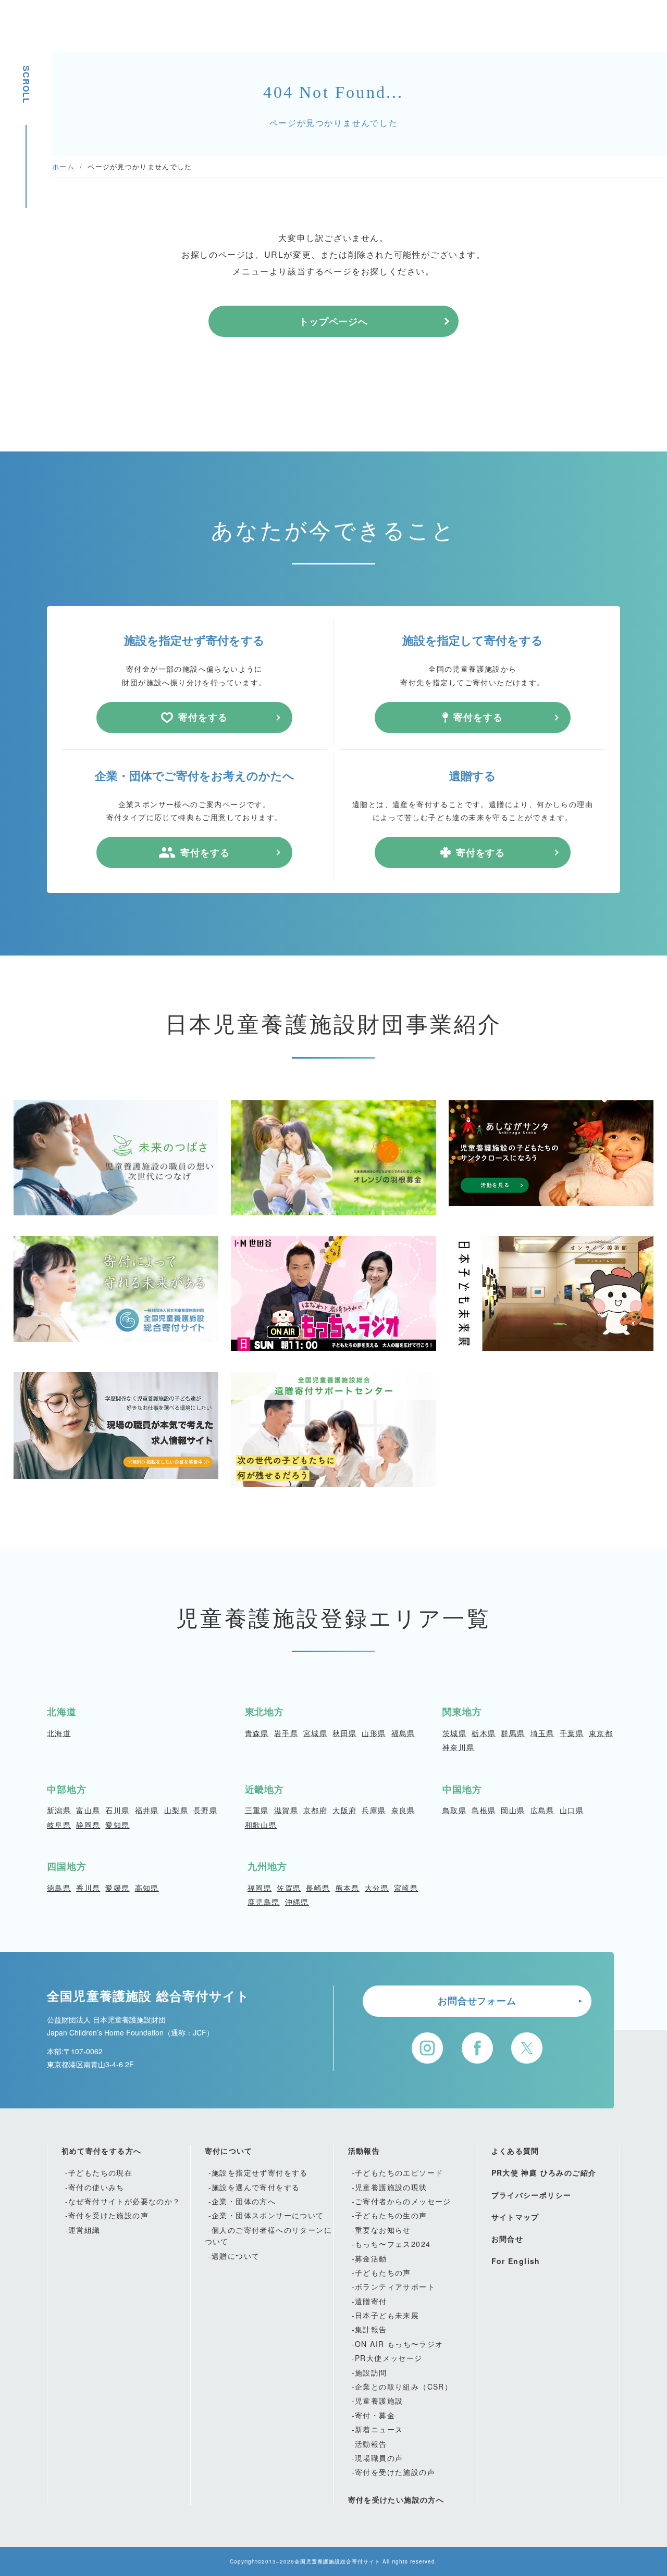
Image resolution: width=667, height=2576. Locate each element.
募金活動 (371, 2258)
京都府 (315, 1810)
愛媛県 (117, 1888)
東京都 (601, 1733)
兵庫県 (374, 1810)
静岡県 (88, 1825)
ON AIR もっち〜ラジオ (399, 2344)
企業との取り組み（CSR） (404, 2386)
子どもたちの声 (383, 2272)
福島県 (403, 1733)
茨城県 (454, 1733)
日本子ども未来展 (387, 2315)
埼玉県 (542, 1733)
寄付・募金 (375, 2415)
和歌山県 (261, 1825)
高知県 (147, 1888)
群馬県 (513, 1733)
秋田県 (344, 1733)
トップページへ (333, 321)
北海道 (59, 1733)
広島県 (542, 1810)
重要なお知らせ (383, 2230)
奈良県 (403, 1810)
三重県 (257, 1810)
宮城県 (315, 1733)
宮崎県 (406, 1888)
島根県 (484, 1810)
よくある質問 (515, 2151)
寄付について (229, 2151)
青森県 (257, 1733)
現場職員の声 (379, 2458)
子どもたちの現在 (100, 2172)
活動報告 (364, 2151)
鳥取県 (454, 1810)
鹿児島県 (264, 1902)
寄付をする (203, 717)
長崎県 (318, 1888)
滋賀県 (286, 1810)
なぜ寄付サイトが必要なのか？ (125, 2201)
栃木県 (484, 1733)
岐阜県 (59, 1825)
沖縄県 (297, 1902)
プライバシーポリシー (532, 2195)
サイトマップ (515, 2217)
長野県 (205, 1810)
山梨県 (176, 1810)
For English (516, 2261)
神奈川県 (459, 1747)
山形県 (374, 1733)
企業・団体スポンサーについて (268, 2215)
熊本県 (348, 1888)
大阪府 (344, 1810)
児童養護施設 (379, 2401)
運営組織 (84, 2230)
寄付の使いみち (96, 2187)
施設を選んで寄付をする (256, 2187)
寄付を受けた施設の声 (108, 2215)
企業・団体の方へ (244, 2201)
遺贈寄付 (371, 2301)
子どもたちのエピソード (399, 2172)
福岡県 (260, 1888)
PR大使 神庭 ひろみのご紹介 (544, 2172)
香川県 (88, 1888)
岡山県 (513, 1810)
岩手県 (286, 1733)
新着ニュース (379, 2429)
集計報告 (371, 2329)
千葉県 (572, 1733)
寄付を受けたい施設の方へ (396, 2499)
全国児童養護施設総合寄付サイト (337, 2561)
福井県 (147, 1810)
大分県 (377, 1888)
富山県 (88, 1810)
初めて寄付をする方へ (102, 2151)
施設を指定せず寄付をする (260, 2172)
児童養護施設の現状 (391, 2187)
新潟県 (59, 1810)
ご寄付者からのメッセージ (403, 2201)
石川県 (117, 1810)
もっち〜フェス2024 (393, 2244)
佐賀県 (289, 1888)
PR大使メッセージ (389, 2358)
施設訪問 (371, 2372)
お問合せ (508, 2239)
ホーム (63, 166)
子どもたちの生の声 (391, 2215)
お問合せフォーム (477, 2001)
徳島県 (59, 1888)
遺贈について (236, 2256)
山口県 (572, 1810)
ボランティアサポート (395, 2286)
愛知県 (117, 1825)
